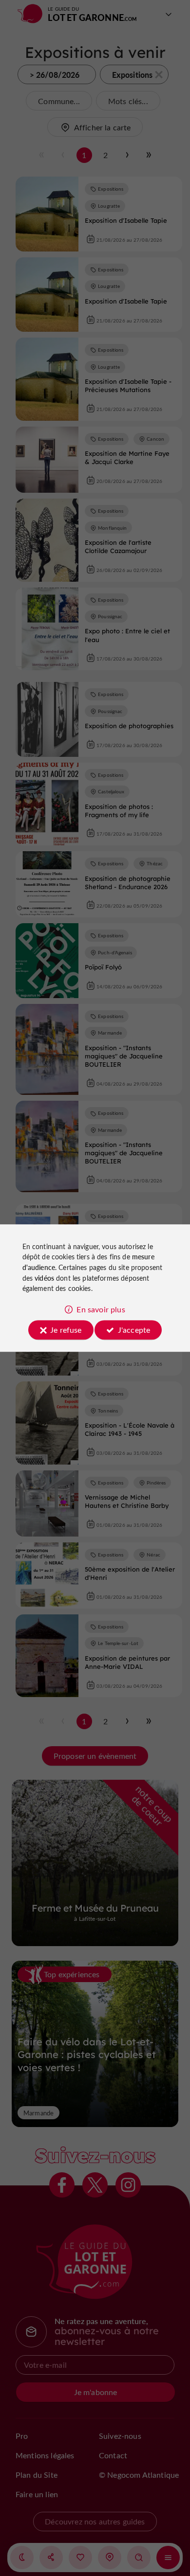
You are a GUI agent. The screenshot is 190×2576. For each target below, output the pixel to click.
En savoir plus (101, 1309)
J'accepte (134, 1330)
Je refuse (66, 1330)
